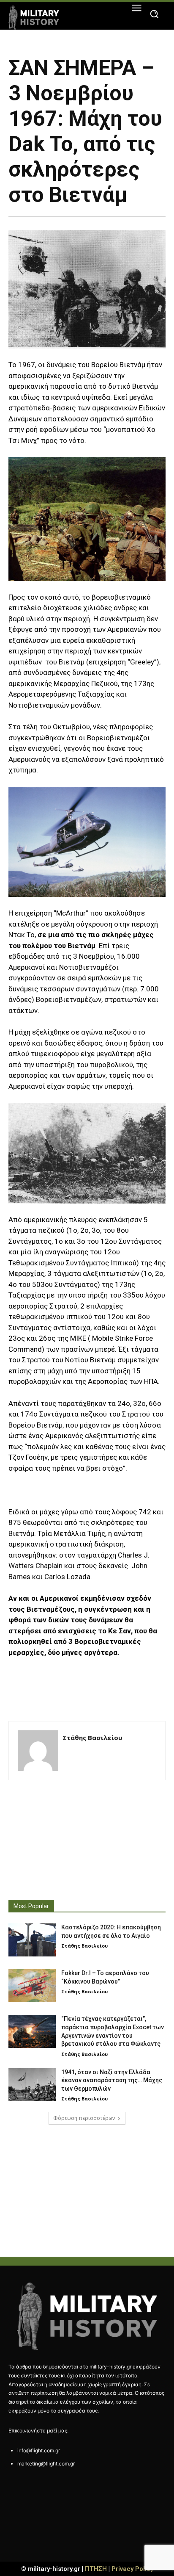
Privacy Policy (132, 2569)
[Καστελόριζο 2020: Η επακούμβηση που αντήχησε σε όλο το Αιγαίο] (32, 1940)
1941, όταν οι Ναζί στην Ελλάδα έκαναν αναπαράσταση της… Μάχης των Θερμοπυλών (112, 2080)
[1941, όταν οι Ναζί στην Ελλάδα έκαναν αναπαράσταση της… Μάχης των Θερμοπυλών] (32, 2085)
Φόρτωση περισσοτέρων (84, 2118)
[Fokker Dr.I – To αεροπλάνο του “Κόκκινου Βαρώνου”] (32, 1986)
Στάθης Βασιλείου (92, 1738)
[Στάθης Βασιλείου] (38, 1751)
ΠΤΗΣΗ (96, 2569)
